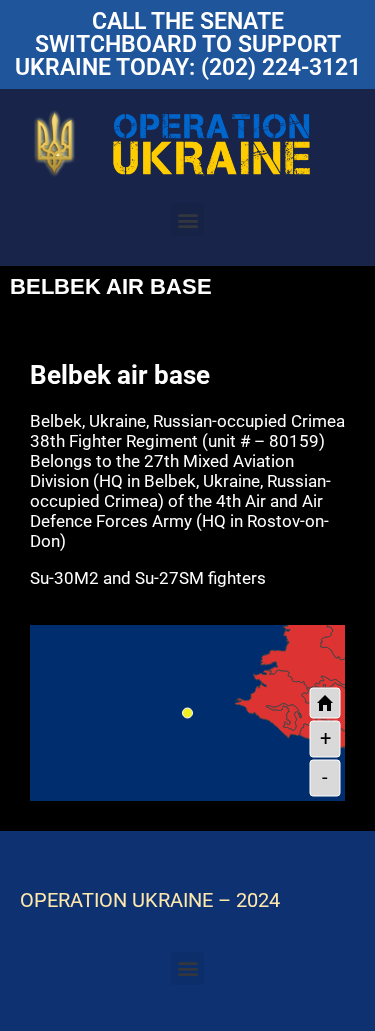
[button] (187, 219)
